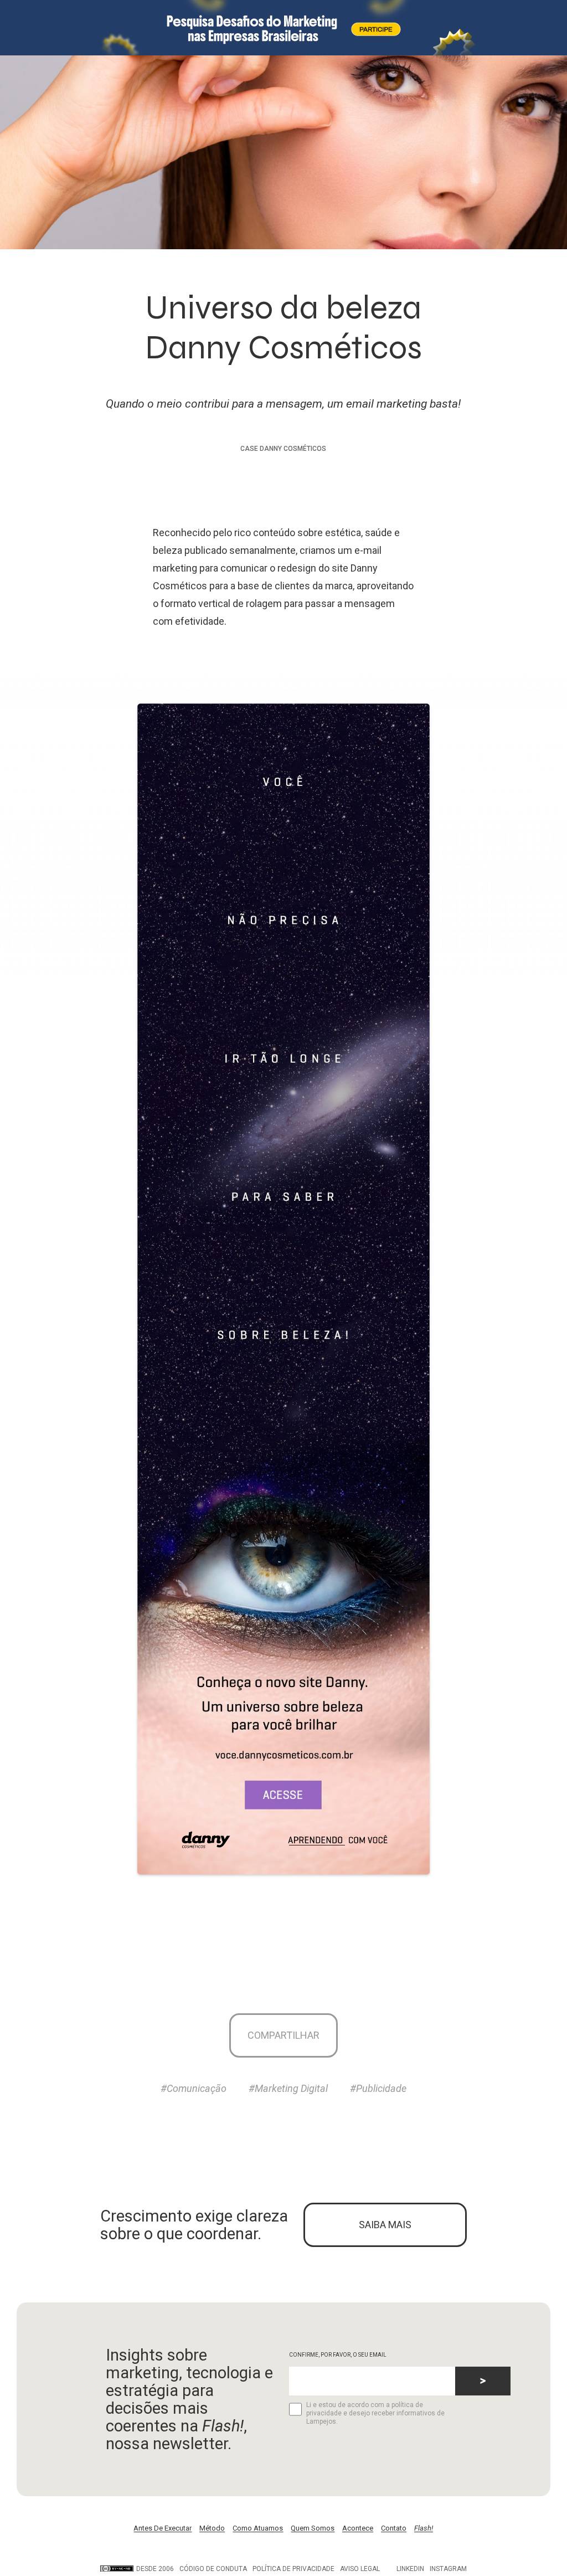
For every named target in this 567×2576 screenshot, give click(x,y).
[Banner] (283, 28)
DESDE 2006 (155, 2569)
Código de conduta (213, 2569)
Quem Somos (313, 2528)
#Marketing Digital (288, 2088)
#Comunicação (194, 2088)
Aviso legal (360, 2569)
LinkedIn (410, 2569)
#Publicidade (378, 2088)
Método (212, 2528)
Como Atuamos (258, 2528)
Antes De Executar (163, 2528)
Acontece (358, 2528)
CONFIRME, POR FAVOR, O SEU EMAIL (338, 2355)
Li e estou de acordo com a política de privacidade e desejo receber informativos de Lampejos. (375, 2413)
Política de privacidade (293, 2569)
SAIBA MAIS (385, 2225)
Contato (394, 2528)
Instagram (448, 2569)
